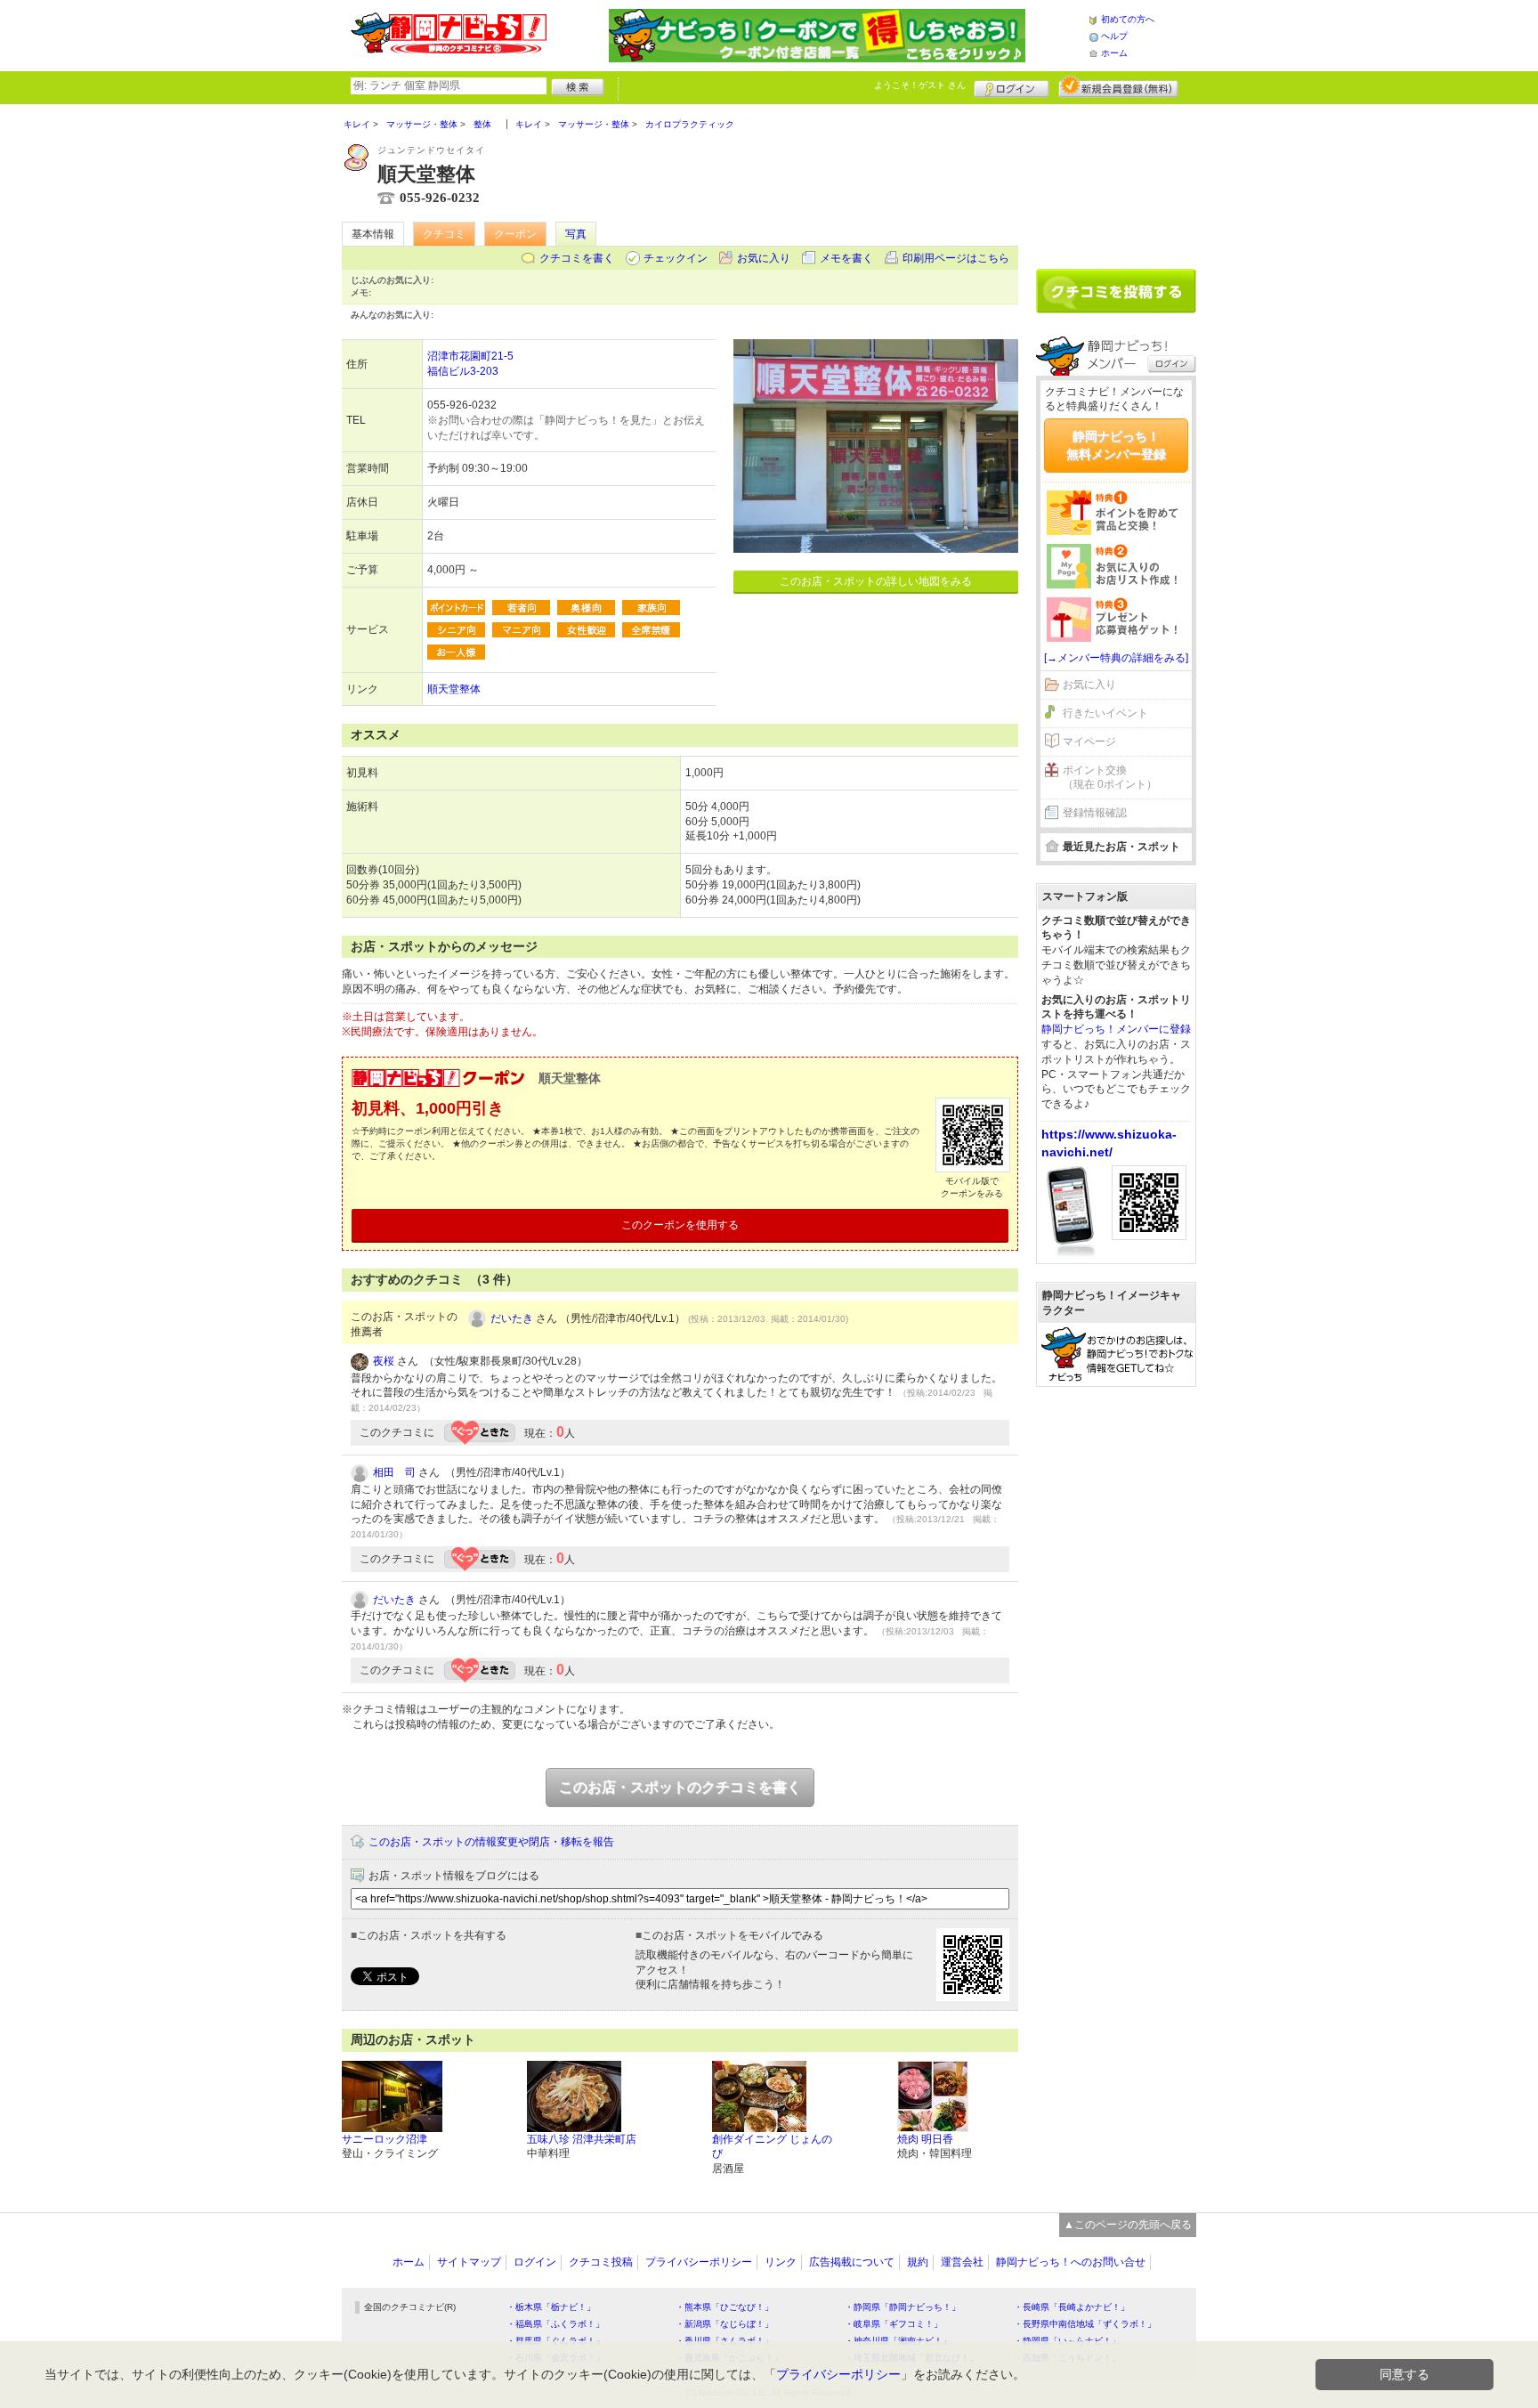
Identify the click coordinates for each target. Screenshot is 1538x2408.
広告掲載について (852, 2262)
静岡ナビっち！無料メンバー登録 (1116, 445)
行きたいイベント (1105, 713)
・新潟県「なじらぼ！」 (724, 2324)
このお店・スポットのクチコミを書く (680, 1787)
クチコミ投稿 (601, 2262)
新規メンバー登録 (1118, 86)
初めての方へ (1128, 19)
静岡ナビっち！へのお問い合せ (1071, 2262)
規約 (918, 2262)
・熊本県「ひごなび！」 (724, 2307)
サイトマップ (469, 2262)
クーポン (515, 234)
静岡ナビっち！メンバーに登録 (1116, 1029)
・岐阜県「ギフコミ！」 (894, 2324)
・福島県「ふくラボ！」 (555, 2324)
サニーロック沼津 (384, 2139)
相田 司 (394, 1472)
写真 (576, 234)
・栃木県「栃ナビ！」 (551, 2307)
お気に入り (764, 258)
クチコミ (444, 234)
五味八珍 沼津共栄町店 (582, 2139)
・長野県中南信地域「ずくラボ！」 (1085, 2324)
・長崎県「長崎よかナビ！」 (1072, 2307)
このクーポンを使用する (680, 1225)
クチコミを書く (577, 258)
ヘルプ (1114, 36)
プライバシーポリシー (699, 2262)
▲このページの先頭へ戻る (1128, 2225)
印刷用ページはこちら (956, 258)
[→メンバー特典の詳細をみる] (1116, 658)
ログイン (1012, 86)
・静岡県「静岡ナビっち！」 (903, 2307)
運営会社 (962, 2262)
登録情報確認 (1095, 813)
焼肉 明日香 (925, 2139)
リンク (781, 2262)
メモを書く (846, 258)
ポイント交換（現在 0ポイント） (1110, 778)
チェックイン (676, 258)
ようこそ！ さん (920, 85)
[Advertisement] (1116, 180)
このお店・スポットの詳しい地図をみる (876, 581)
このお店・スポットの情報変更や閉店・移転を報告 (491, 1842)
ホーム (1114, 53)
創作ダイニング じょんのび (772, 2147)
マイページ (1089, 742)
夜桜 (384, 1361)
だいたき (512, 1318)
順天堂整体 (454, 689)
